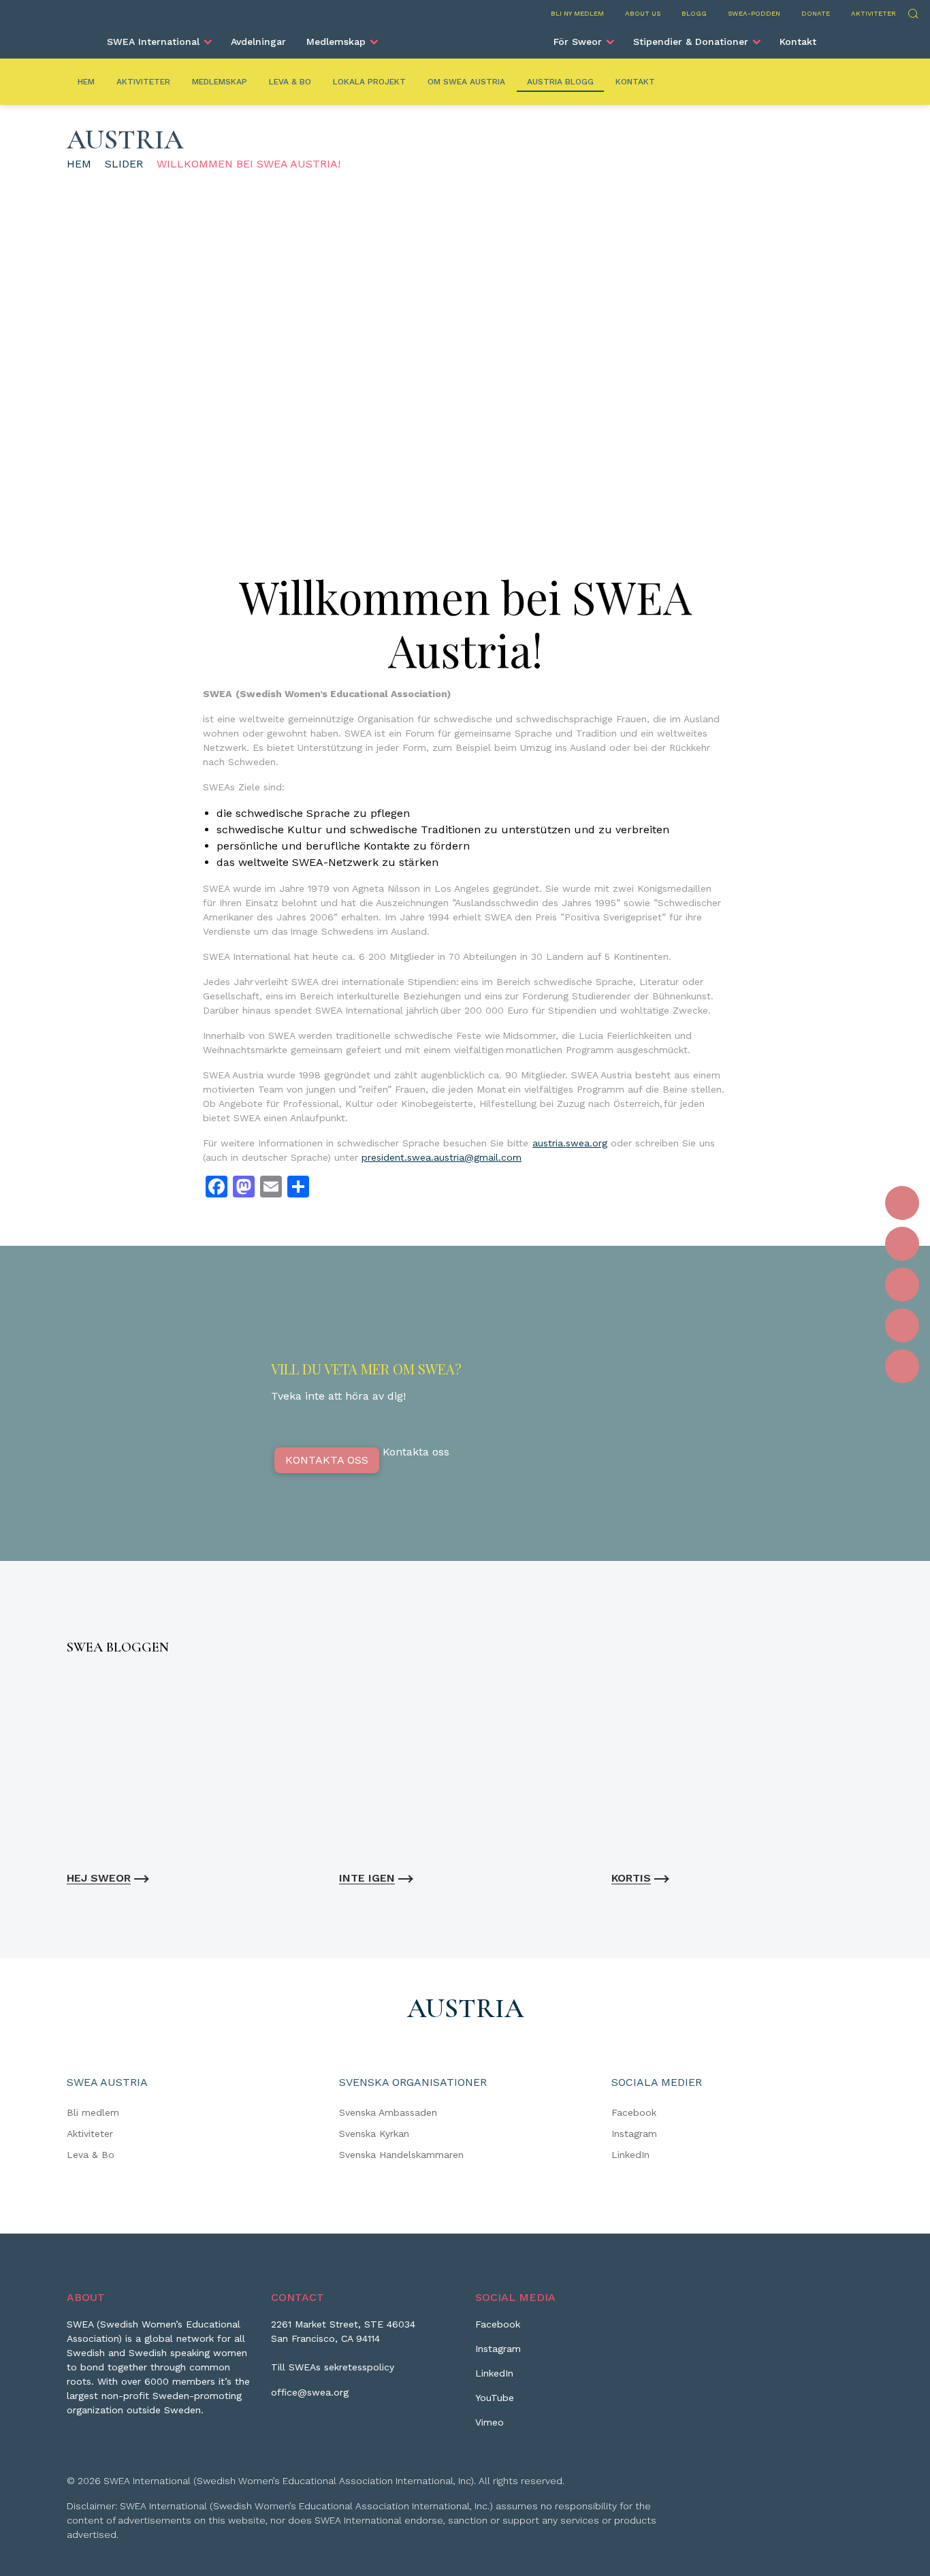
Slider (124, 164)
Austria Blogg (560, 82)
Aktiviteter (873, 13)
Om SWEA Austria (466, 82)
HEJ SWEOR (99, 1878)
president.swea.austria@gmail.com (442, 1157)
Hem (86, 82)
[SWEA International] (465, 36)
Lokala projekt (369, 82)
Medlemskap (336, 42)
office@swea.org (310, 2392)
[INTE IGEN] (465, 1766)
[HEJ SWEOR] (193, 1766)
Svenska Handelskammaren (401, 2155)
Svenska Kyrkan (374, 2134)
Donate (816, 13)
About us (643, 13)
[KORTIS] (737, 1766)
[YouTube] (902, 1325)
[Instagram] (902, 1244)
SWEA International (153, 42)
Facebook (634, 2112)
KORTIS (631, 1878)
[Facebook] (902, 1203)
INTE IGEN (367, 1878)
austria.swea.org (570, 1143)
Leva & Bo (290, 82)
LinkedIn (630, 2155)
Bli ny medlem (577, 13)
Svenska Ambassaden (388, 2112)
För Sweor (578, 42)
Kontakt (798, 42)
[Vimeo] (902, 1366)
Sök (913, 12)
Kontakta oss (327, 1460)
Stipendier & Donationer (691, 42)
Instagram (634, 2134)
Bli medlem (93, 2112)
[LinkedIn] (902, 1285)
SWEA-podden (754, 13)
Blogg (694, 13)
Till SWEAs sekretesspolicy (333, 2367)
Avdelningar (258, 42)
